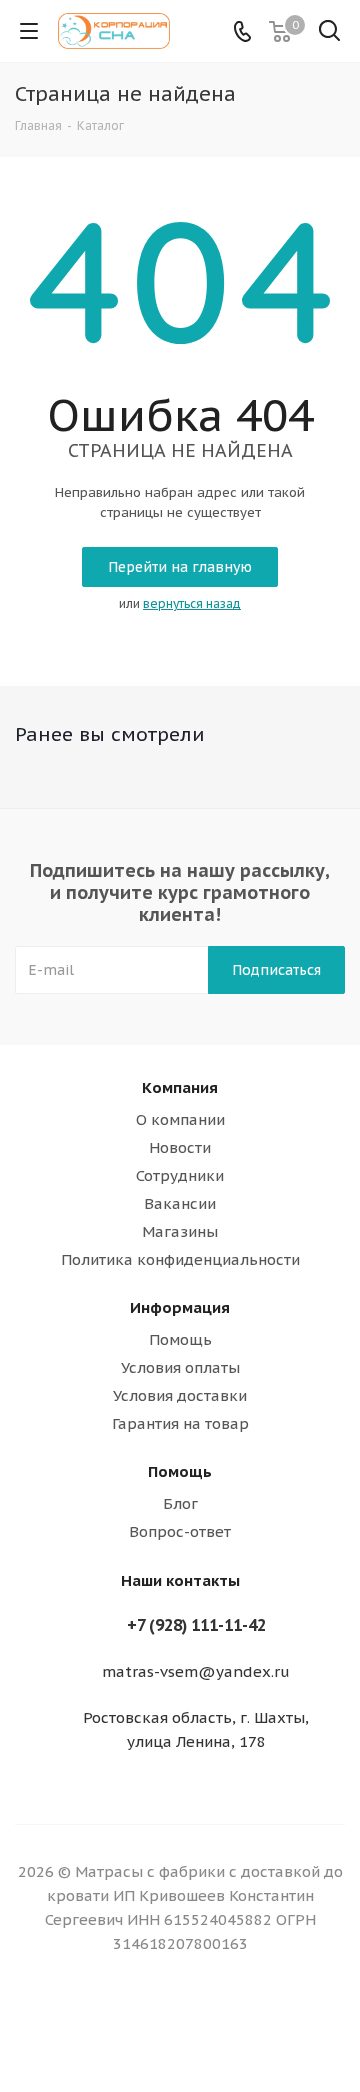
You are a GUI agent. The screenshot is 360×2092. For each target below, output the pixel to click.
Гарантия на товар (180, 1423)
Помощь (180, 1339)
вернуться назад (192, 603)
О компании (180, 1119)
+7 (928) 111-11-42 (196, 1625)
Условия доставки (180, 1395)
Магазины (180, 1231)
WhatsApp (180, 2021)
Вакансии (180, 1203)
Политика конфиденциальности (180, 1259)
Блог (180, 1503)
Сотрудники (180, 1175)
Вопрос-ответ (180, 1531)
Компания (180, 1087)
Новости (180, 1147)
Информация (180, 1307)
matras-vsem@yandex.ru (196, 1671)
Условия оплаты (180, 1367)
